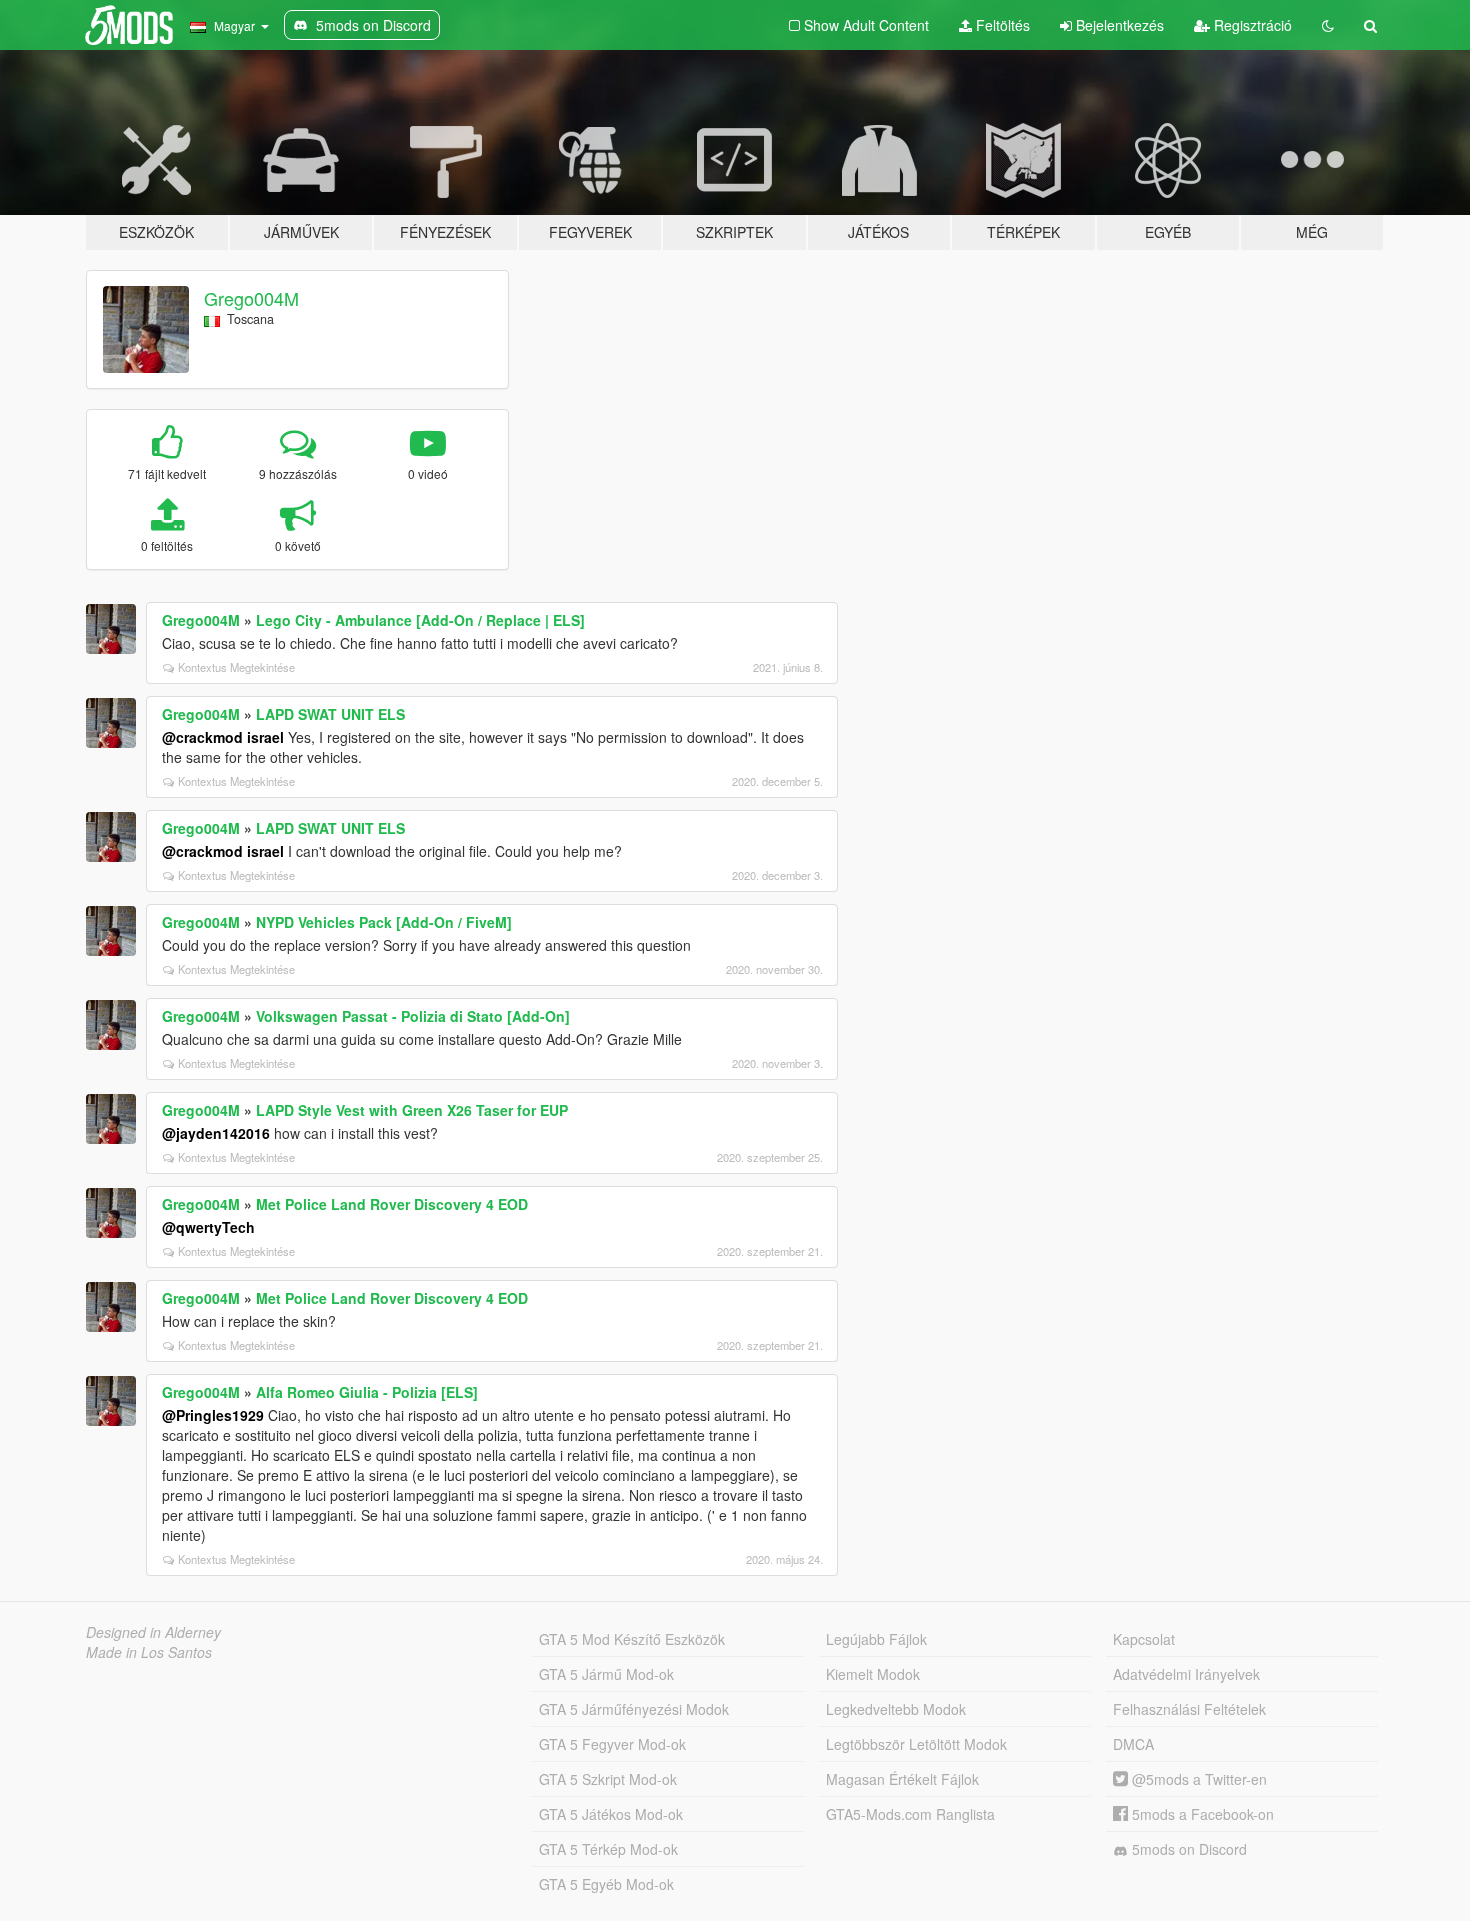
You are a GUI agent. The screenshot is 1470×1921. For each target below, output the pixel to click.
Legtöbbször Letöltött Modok (916, 1744)
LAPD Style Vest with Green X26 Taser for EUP (412, 1110)
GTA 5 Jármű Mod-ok (606, 1674)
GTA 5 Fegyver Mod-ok (612, 1744)
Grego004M (251, 298)
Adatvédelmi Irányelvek (1186, 1674)
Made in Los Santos (149, 1652)
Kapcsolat (1144, 1639)
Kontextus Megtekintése (236, 667)
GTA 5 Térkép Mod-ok (608, 1849)
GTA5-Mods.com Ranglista (910, 1814)
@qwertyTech (208, 1227)
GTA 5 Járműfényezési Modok (634, 1709)
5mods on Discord (1187, 1849)
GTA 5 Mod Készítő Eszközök (632, 1639)
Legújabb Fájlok (876, 1639)
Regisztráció (1251, 25)
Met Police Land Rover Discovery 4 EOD (392, 1204)
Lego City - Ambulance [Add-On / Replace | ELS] (420, 620)
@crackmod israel (223, 737)
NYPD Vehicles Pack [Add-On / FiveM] (384, 922)
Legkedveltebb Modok (896, 1709)
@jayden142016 (216, 1133)
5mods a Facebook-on (1201, 1814)
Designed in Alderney (153, 1632)
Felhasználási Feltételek (1189, 1709)
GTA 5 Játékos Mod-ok (611, 1814)
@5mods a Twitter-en (1197, 1779)
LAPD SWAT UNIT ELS (330, 714)
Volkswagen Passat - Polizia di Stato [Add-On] (413, 1016)
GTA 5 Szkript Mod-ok (608, 1779)
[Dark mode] (1328, 25)
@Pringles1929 (213, 1415)
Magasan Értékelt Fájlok (902, 1779)
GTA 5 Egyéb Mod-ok (606, 1884)
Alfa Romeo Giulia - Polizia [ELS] (367, 1392)
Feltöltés (1001, 25)
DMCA (1133, 1744)
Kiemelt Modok (873, 1674)
